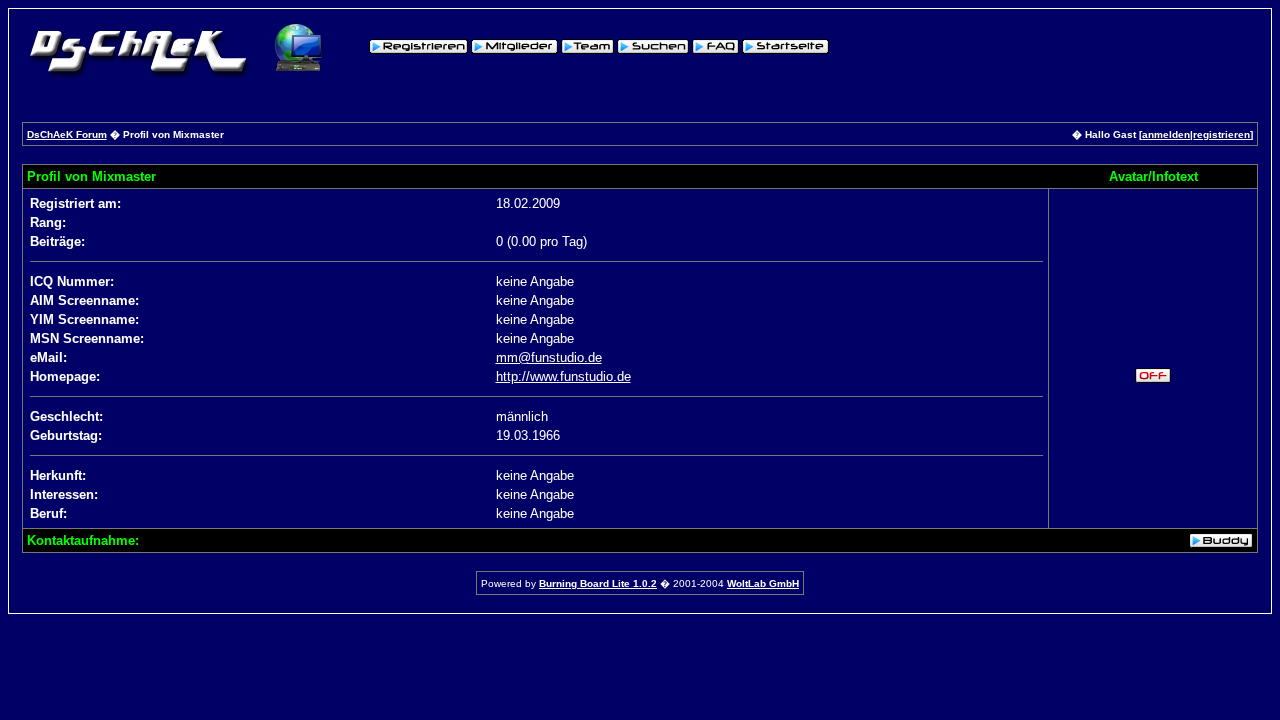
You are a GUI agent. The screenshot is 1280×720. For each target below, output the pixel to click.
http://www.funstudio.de (563, 376)
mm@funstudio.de (549, 357)
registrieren (1221, 134)
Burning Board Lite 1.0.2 (598, 583)
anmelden (1166, 134)
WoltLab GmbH (763, 583)
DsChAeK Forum (67, 134)
